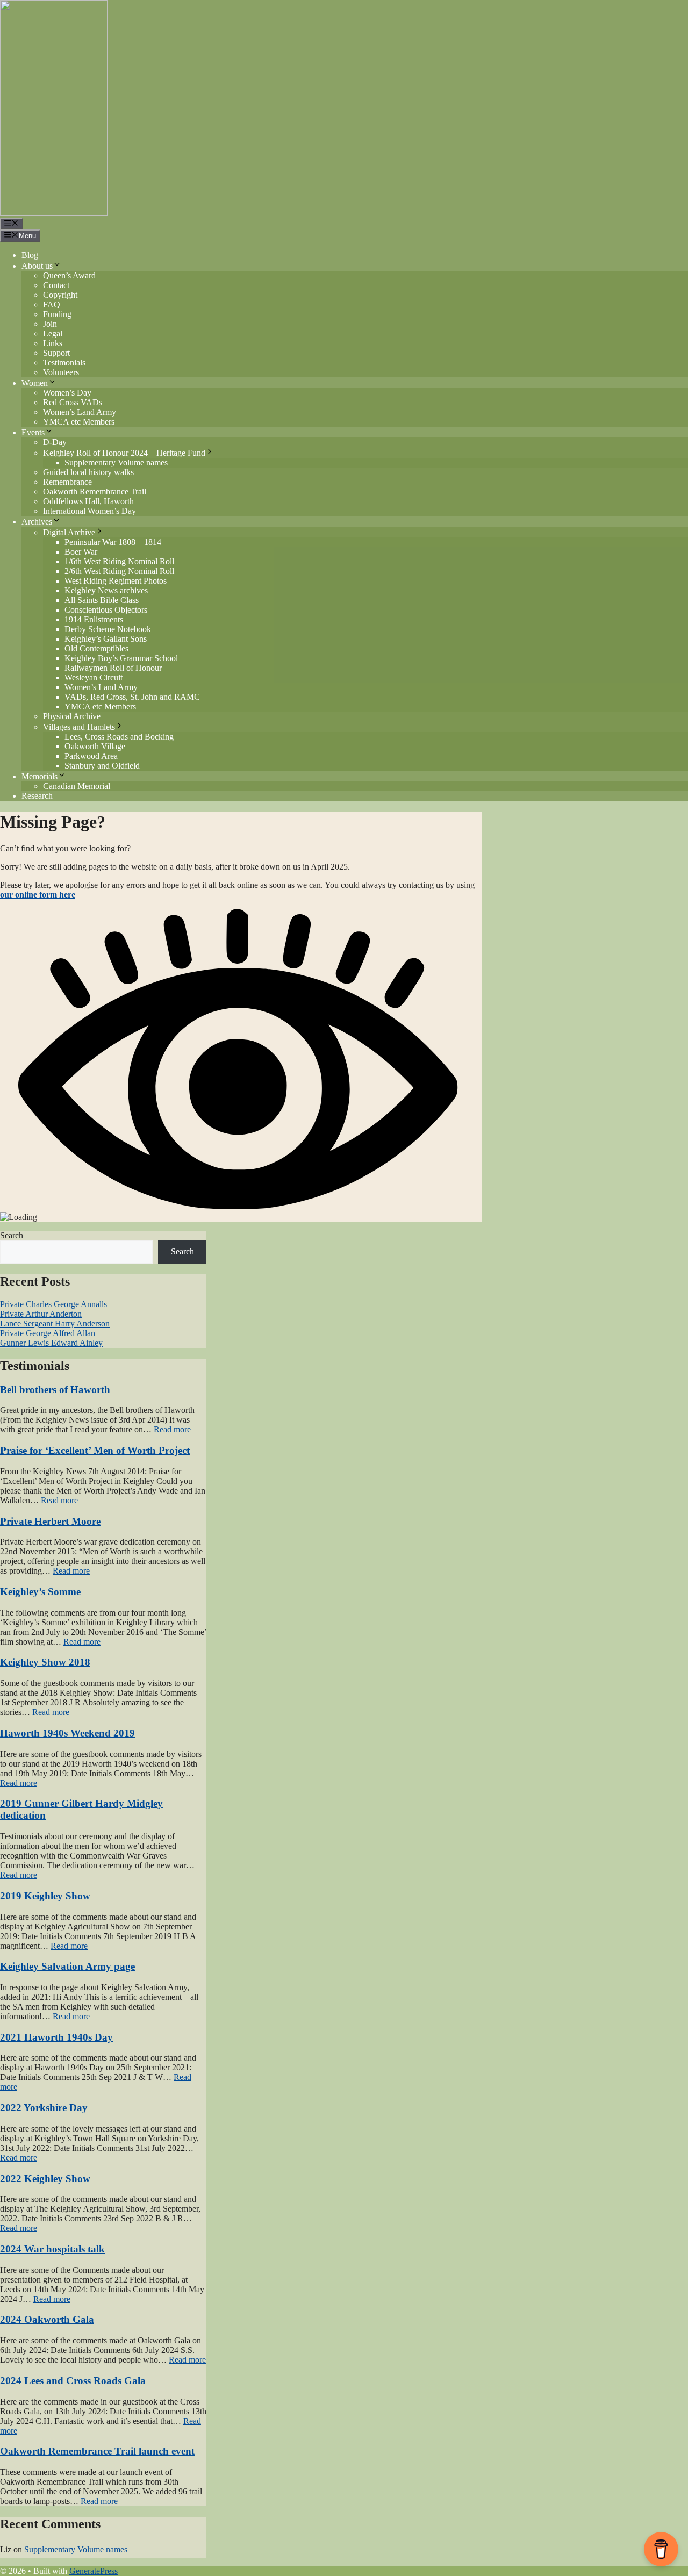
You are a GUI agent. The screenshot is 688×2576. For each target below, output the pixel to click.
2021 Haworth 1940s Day (56, 2037)
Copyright (60, 295)
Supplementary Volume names (116, 462)
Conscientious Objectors (106, 610)
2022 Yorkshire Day (44, 2108)
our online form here (38, 895)
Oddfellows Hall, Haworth (88, 501)
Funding (57, 314)
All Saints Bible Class (102, 600)
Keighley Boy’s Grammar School (121, 658)
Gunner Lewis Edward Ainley (51, 1343)
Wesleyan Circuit (94, 677)
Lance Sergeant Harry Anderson (55, 1323)
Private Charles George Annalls (53, 1304)
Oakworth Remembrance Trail (95, 491)
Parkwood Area (91, 756)
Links (53, 343)
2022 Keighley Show (45, 2179)
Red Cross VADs (73, 402)
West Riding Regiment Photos (116, 581)
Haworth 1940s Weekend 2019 (67, 1733)
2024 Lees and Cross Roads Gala (73, 2381)
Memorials (40, 776)
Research (37, 796)
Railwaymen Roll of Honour (113, 668)
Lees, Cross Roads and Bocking (119, 737)
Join (50, 324)
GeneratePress (94, 2571)
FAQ (52, 304)
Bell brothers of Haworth (55, 1390)
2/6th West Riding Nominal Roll (119, 571)
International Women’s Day (89, 511)
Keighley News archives (106, 590)
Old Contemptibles (96, 648)
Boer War (81, 552)
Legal (53, 333)
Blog (30, 255)
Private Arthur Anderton (41, 1314)
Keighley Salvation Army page (67, 1966)
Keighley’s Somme (40, 1592)
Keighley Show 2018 (45, 1662)
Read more (172, 1429)
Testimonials (64, 363)
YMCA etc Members (79, 422)
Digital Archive (69, 532)
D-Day (55, 442)
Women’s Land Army (80, 412)
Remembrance (67, 482)
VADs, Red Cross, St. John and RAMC (132, 697)
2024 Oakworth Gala (47, 2319)
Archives (37, 522)
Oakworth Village (95, 746)
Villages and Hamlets (79, 727)
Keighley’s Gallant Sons (106, 639)
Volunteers (61, 372)
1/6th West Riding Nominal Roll (119, 561)
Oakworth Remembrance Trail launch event (97, 2451)
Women (35, 383)
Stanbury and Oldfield (102, 766)
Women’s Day (67, 393)
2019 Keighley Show (45, 1896)
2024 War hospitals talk (52, 2249)
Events (33, 432)
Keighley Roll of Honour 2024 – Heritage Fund (124, 453)
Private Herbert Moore (50, 1521)
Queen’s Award (69, 275)
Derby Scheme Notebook (108, 629)
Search (12, 1235)
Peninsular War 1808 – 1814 (113, 542)
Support (56, 353)
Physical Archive (72, 716)
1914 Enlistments (94, 619)
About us (37, 266)
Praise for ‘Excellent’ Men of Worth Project (95, 1450)
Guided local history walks (88, 472)
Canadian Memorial (77, 786)
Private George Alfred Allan (48, 1333)
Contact (56, 285)
